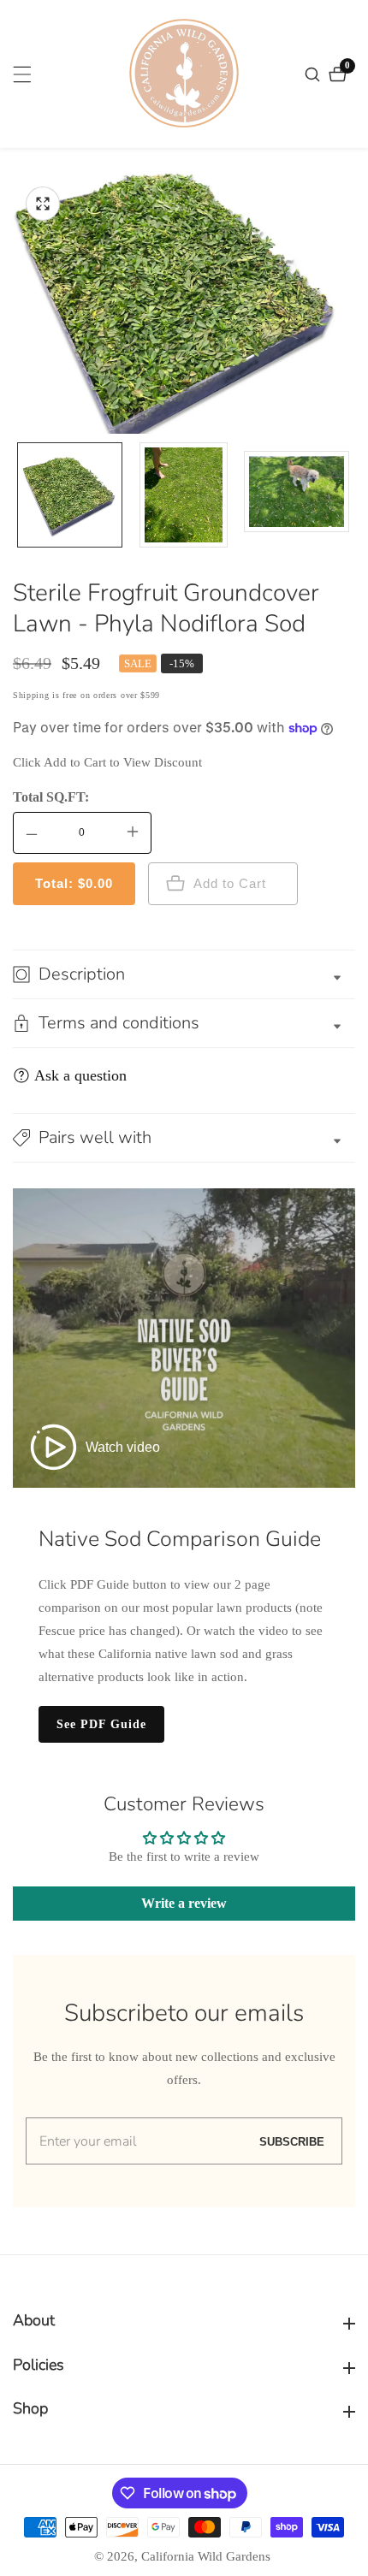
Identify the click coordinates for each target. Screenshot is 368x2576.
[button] (184, 1138)
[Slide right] (349, 495)
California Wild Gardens (206, 2557)
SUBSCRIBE (292, 2141)
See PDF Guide (101, 1724)
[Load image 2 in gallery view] (184, 495)
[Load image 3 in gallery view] (297, 495)
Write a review (184, 1903)
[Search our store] (315, 74)
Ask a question (80, 1075)
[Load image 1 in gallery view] (70, 495)
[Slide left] (19, 495)
